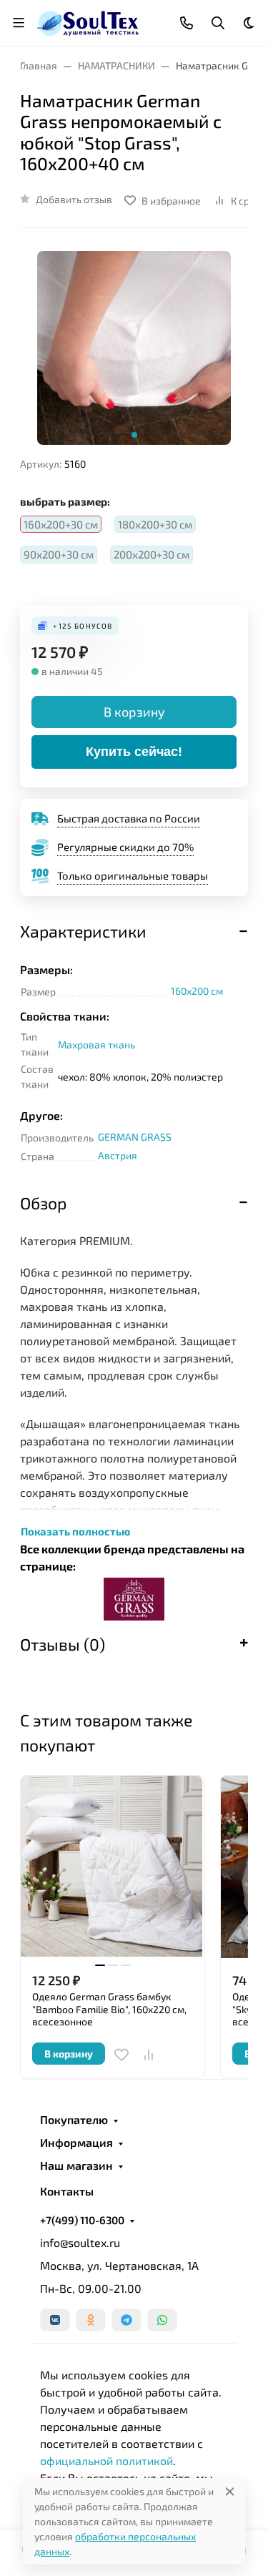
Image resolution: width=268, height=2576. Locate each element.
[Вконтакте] (55, 2320)
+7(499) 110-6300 (82, 2220)
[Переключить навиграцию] (19, 23)
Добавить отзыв (74, 199)
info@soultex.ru (80, 2242)
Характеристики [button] (83, 931)
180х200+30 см (155, 524)
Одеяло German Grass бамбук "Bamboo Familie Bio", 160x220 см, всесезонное (109, 2009)
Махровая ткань (96, 1044)
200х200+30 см (152, 554)
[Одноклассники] (91, 2320)
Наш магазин (76, 2165)
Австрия (118, 1155)
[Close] (230, 2491)
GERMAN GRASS (135, 1137)
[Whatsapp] (162, 2320)
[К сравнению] (149, 2055)
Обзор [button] (43, 1203)
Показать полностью (75, 1531)
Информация (76, 2143)
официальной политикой (106, 2461)
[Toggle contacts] (187, 23)
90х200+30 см (59, 554)
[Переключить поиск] (218, 23)
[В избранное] (121, 2055)
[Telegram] (126, 2320)
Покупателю (74, 2120)
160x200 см (197, 991)
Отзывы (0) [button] (63, 1644)
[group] (134, 348)
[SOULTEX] (89, 21)
